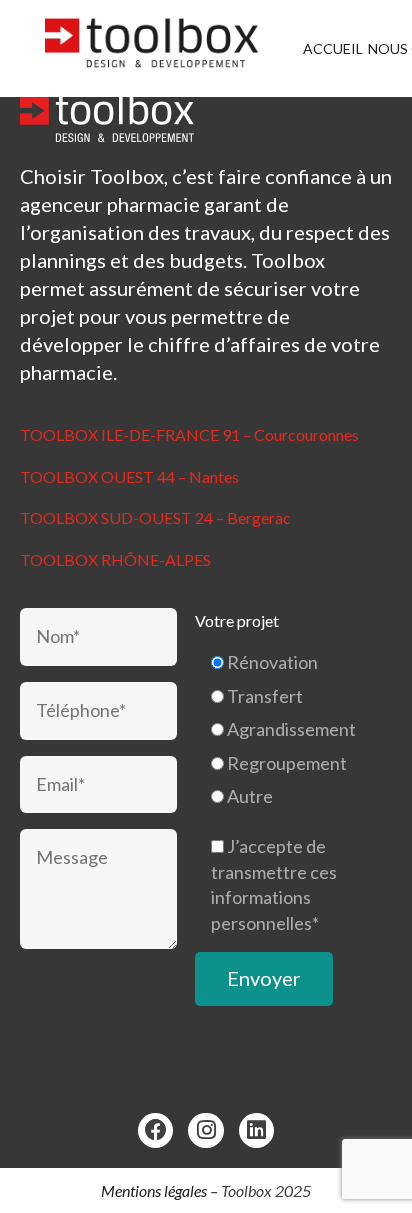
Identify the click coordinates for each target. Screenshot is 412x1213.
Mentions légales (154, 1190)
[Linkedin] (256, 1130)
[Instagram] (205, 1130)
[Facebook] (155, 1130)
